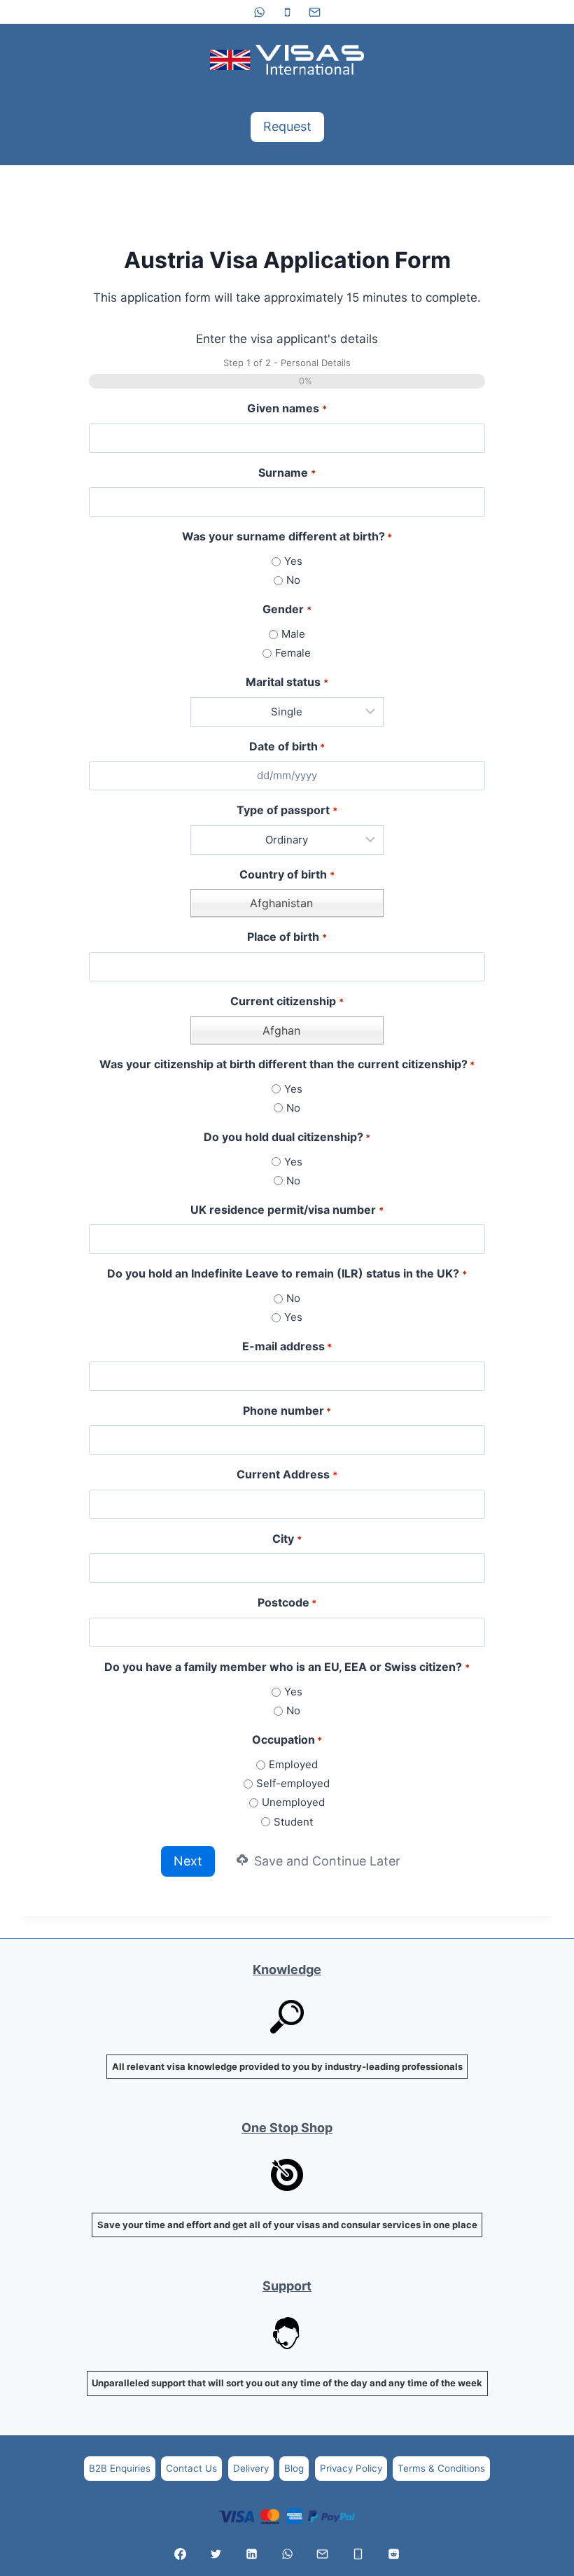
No (293, 580)
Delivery (251, 2468)
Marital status (287, 682)
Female (293, 653)
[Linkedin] (251, 2554)
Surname (287, 472)
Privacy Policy (351, 2468)
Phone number (287, 1410)
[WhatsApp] (260, 12)
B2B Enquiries (120, 2468)
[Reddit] (393, 2554)
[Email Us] (323, 2554)
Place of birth (287, 937)
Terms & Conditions (441, 2468)
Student (293, 1822)
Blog (294, 2468)
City (287, 1539)
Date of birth (287, 746)
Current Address (287, 1474)
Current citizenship (287, 1001)
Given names (287, 408)
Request (287, 126)
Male (293, 634)
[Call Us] (358, 2554)
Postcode (287, 1602)
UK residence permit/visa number (287, 1210)
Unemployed (293, 1802)
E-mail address (287, 1346)
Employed (293, 1764)
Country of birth (287, 874)
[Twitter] (216, 2554)
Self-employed (293, 1783)
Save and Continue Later (325, 1861)
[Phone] (287, 12)
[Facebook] (181, 2554)
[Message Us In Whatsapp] (287, 2554)
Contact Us (191, 2468)
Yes (293, 561)
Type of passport (287, 810)
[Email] (314, 12)
